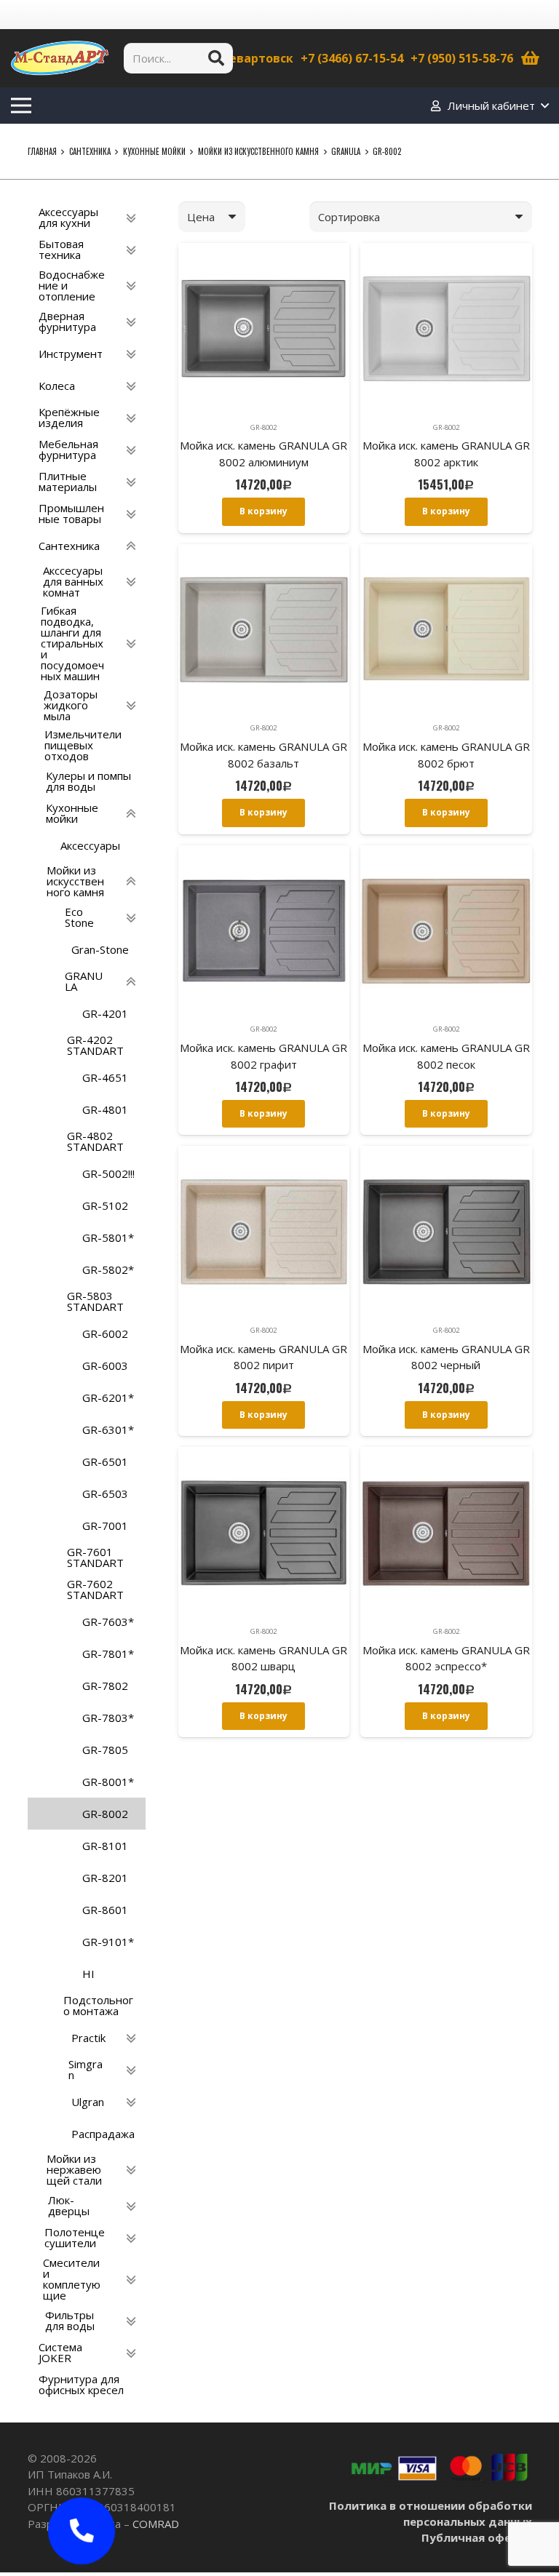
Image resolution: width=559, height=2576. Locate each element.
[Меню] (21, 105)
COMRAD (156, 2524)
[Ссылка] (60, 58)
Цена (201, 217)
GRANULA (346, 151)
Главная (42, 151)
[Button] (82, 2531)
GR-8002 (263, 427)
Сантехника (90, 151)
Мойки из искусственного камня (258, 151)
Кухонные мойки (154, 151)
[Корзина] (531, 58)
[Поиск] (216, 58)
